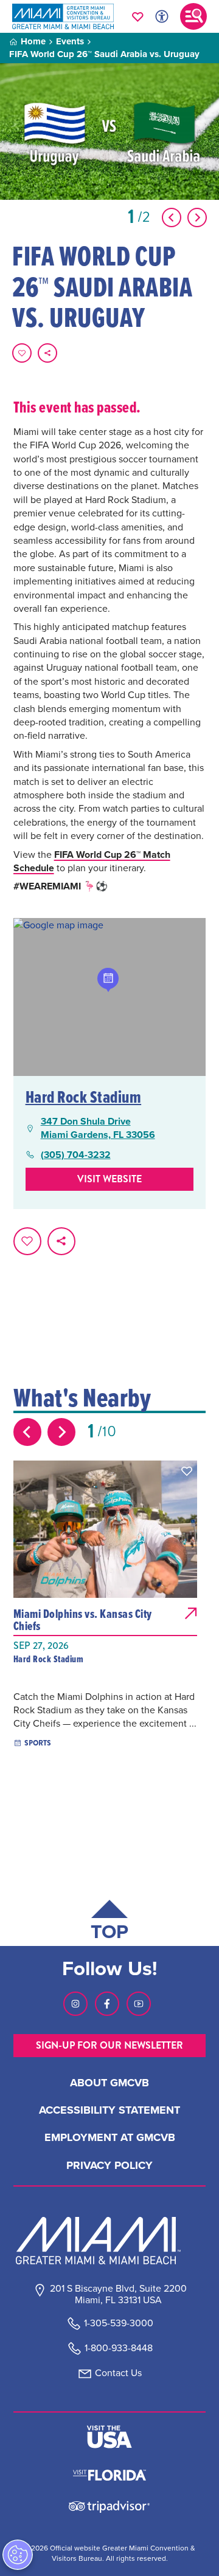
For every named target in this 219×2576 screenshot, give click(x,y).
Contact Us (118, 2373)
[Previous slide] (27, 1432)
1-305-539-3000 (119, 2323)
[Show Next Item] (197, 218)
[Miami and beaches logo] (109, 2241)
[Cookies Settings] (18, 2555)
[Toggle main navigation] (193, 16)
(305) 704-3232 (76, 1155)
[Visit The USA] (109, 2437)
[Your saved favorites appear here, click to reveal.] (138, 16)
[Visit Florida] (109, 2474)
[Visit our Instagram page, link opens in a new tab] (75, 2004)
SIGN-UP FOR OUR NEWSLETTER (109, 2045)
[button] (187, 1471)
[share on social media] (47, 353)
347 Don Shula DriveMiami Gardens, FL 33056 (98, 1128)
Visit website (109, 1179)
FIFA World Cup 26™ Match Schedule (92, 861)
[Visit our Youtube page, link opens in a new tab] (139, 2004)
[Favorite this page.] (22, 353)
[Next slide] (61, 1432)
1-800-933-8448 (119, 2348)
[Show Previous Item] (172, 218)
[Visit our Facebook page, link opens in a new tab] (107, 2004)
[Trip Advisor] (109, 2506)
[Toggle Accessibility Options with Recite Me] (162, 16)
